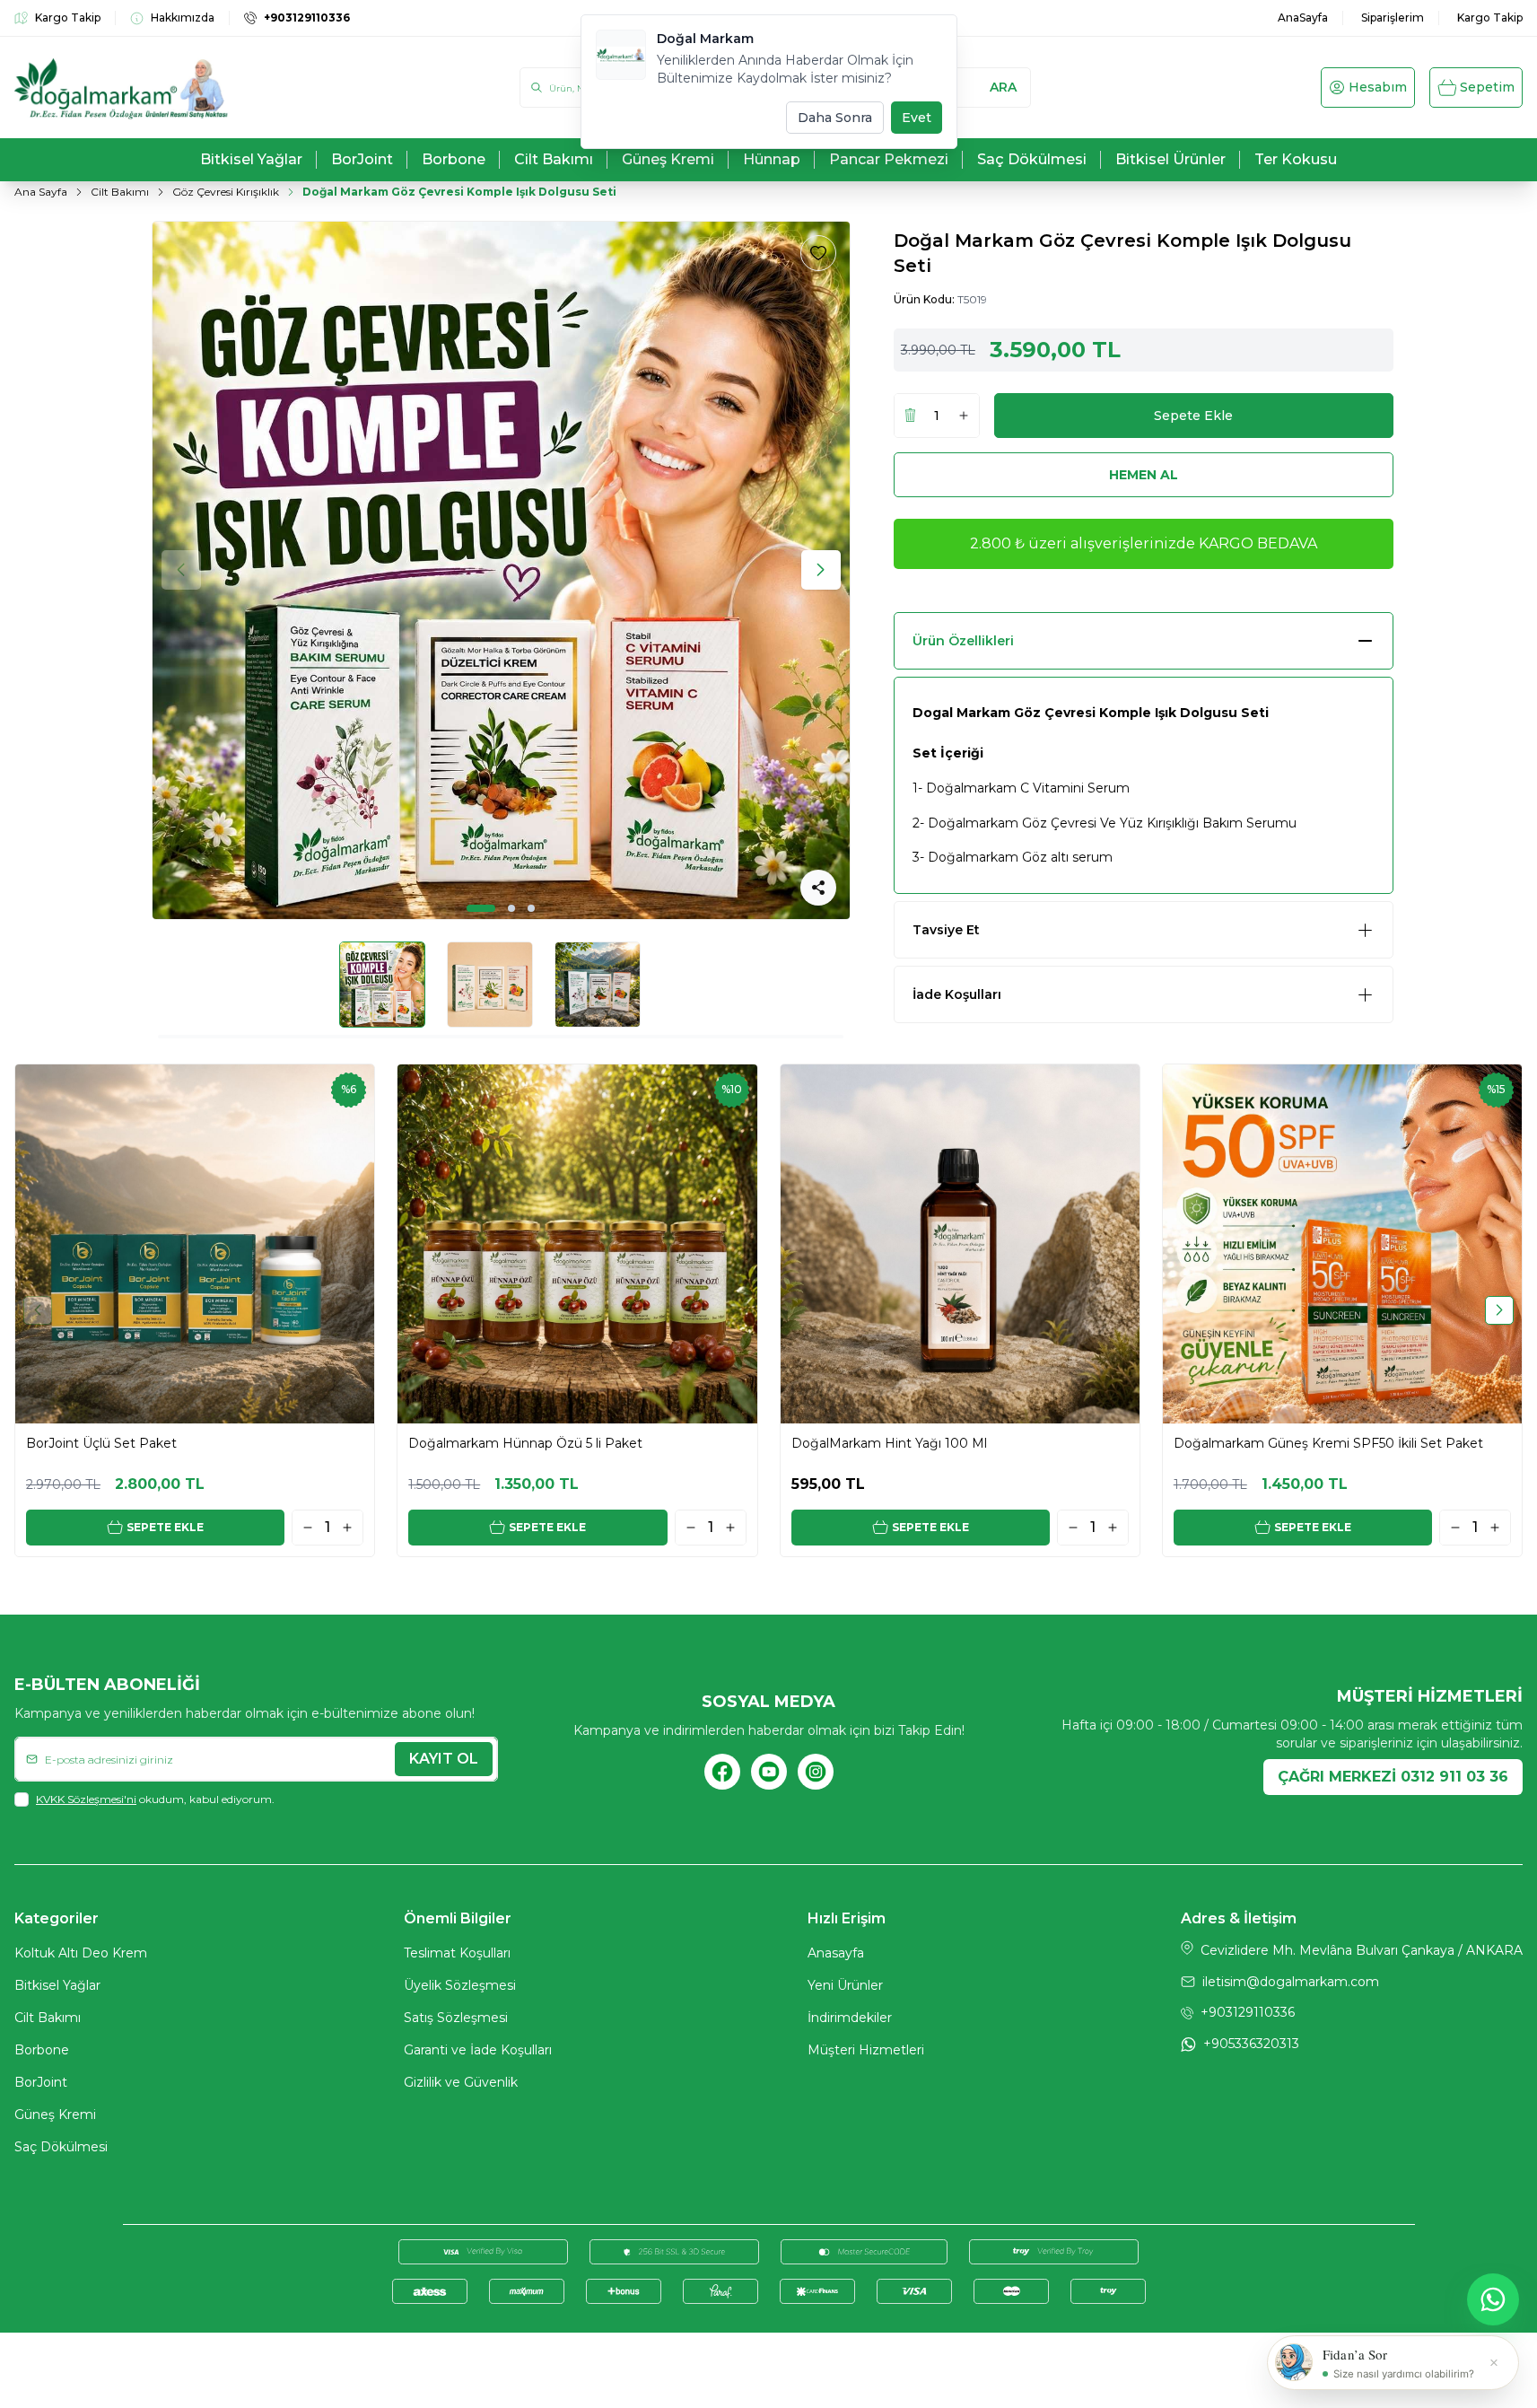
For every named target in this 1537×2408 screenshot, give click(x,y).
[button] (481, 908)
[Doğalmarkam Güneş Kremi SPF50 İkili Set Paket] (1342, 1244)
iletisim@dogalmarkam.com (1291, 1982)
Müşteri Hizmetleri (866, 2050)
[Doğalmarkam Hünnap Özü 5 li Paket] (577, 1244)
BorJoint (41, 2082)
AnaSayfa (1303, 18)
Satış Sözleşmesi (456, 2018)
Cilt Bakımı (120, 192)
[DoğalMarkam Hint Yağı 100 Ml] (960, 1244)
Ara (1003, 87)
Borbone (42, 2050)
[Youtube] (769, 1772)
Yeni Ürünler (845, 1985)
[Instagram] (816, 1772)
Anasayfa (836, 1953)
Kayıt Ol (444, 1759)
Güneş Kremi (55, 2115)
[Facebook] (722, 1772)
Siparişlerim (1393, 18)
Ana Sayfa (41, 192)
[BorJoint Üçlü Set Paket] (195, 1244)
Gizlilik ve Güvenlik (461, 2082)
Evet (917, 118)
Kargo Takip (1490, 18)
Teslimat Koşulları (457, 1953)
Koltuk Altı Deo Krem (81, 1953)
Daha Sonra (835, 118)
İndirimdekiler (850, 2018)
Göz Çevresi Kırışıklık (226, 192)
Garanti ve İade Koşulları (478, 2050)
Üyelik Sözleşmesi (460, 1985)
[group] (501, 570)
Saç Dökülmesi (61, 2147)
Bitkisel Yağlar (57, 1985)
